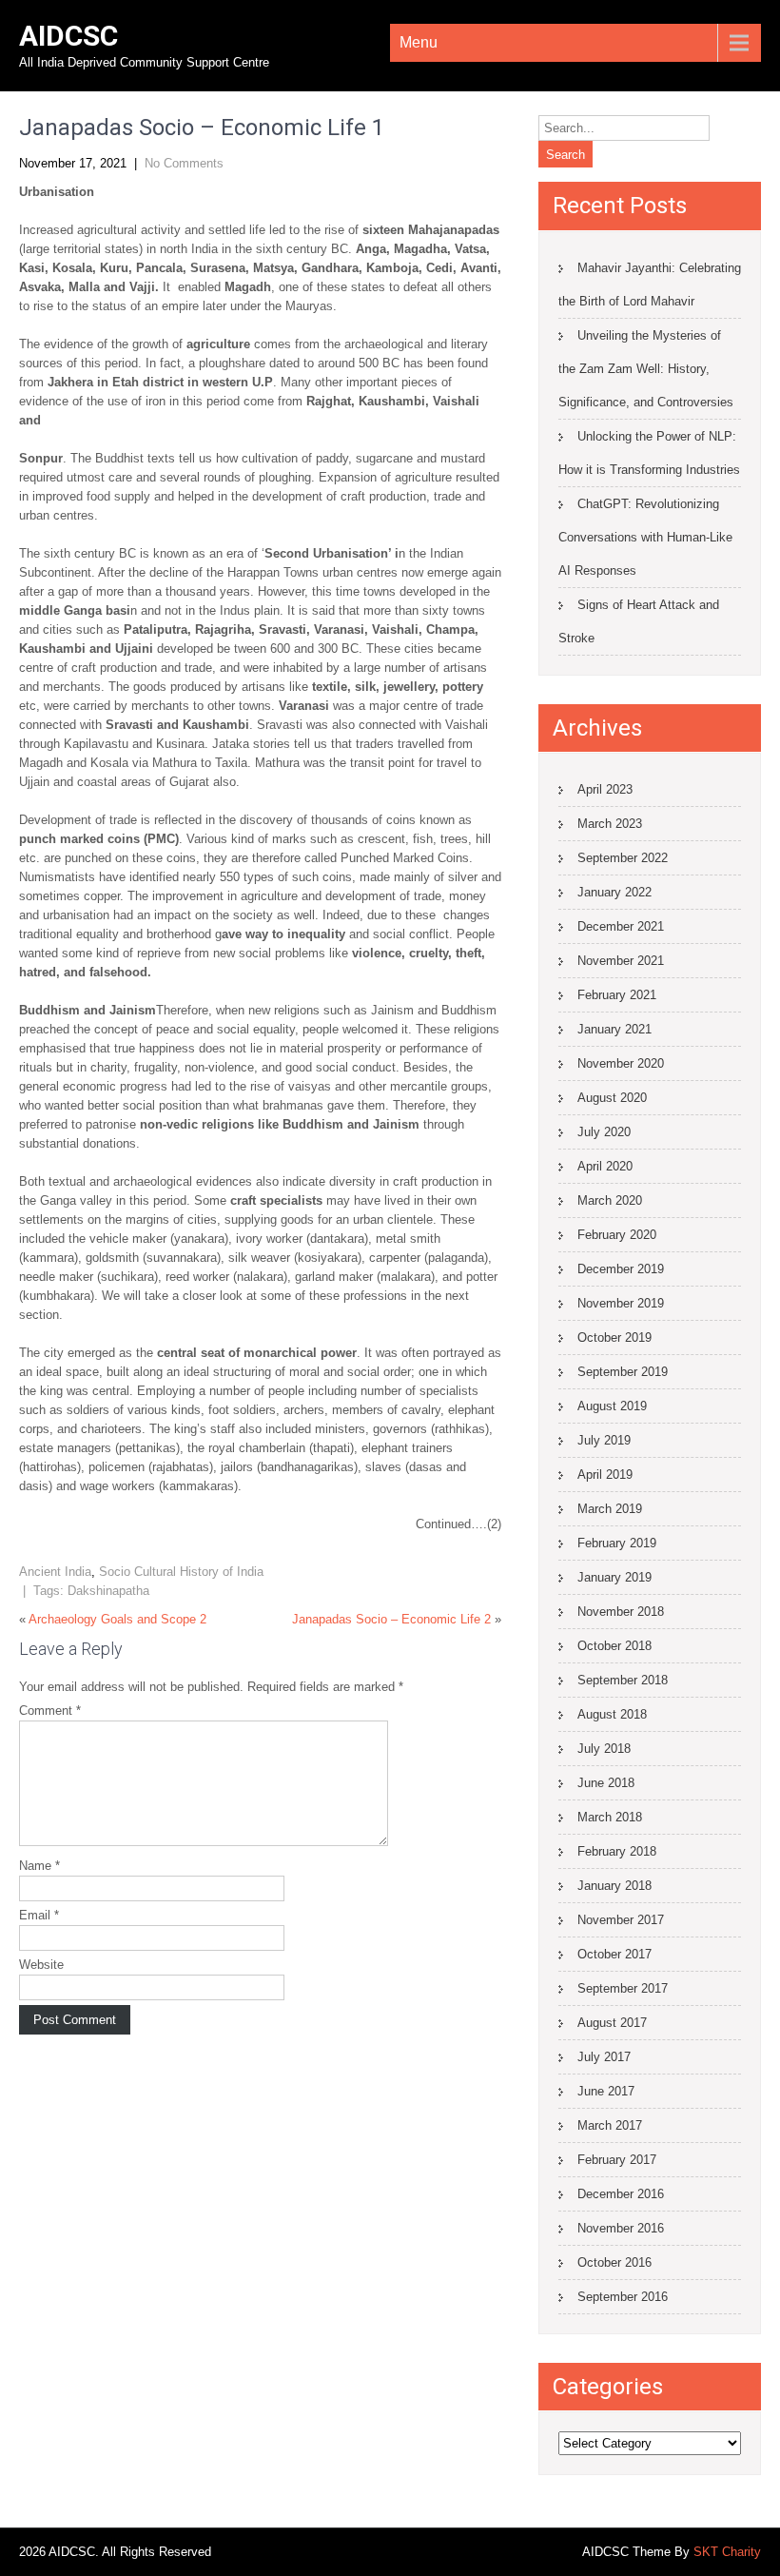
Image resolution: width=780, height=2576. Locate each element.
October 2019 (614, 1337)
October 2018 (614, 1646)
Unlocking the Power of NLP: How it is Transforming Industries (649, 453)
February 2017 (617, 2160)
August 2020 (612, 1098)
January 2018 (614, 1886)
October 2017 (614, 1954)
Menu (419, 42)
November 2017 (621, 1920)
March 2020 (610, 1200)
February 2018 (617, 1851)
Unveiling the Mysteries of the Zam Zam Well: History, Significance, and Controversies (646, 369)
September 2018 (623, 1680)
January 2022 (614, 892)
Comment (50, 1711)
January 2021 (614, 1029)
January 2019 (614, 1577)
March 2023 (610, 824)
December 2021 (621, 926)
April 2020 (605, 1166)
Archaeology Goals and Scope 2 (117, 1619)
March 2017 (610, 2125)
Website (41, 1965)
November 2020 (621, 1063)
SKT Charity (727, 2552)
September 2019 (623, 1372)
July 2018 (604, 1749)
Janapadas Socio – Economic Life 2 (391, 1619)
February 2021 (617, 995)
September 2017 (623, 1988)
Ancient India (55, 1572)
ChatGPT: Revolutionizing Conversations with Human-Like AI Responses (645, 537)
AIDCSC (68, 36)
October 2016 (614, 2262)
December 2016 (621, 2194)
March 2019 (610, 1509)
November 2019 (621, 1303)
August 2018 (612, 1714)
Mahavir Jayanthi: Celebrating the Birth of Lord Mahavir (650, 285)
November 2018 (621, 1612)
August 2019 (612, 1406)
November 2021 (621, 961)
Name (39, 1866)
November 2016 (621, 2228)
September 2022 (623, 858)
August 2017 (612, 2023)
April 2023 (605, 789)
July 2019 (604, 1440)
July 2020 (604, 1132)
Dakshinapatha (108, 1591)
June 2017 (606, 2091)
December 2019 (621, 1269)
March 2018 (610, 1817)
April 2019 (605, 1475)
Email (39, 1915)
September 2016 (623, 2297)
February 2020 (617, 1235)
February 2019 (617, 1543)
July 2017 (604, 2057)
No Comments (184, 163)
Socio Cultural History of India (181, 1572)
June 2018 (606, 1783)
